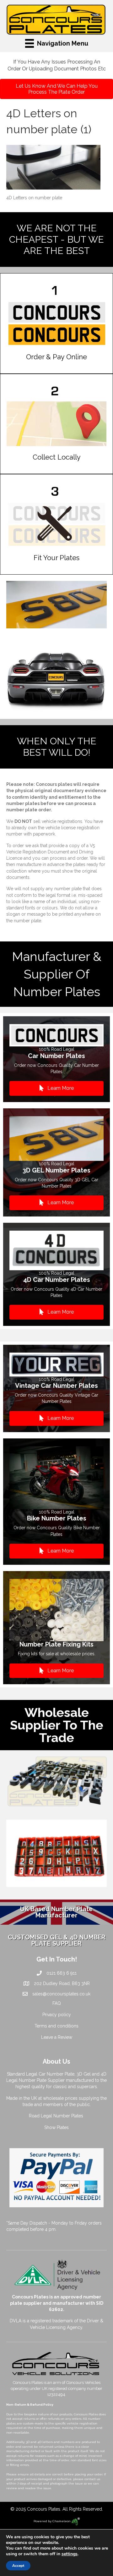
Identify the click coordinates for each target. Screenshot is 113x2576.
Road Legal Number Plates (57, 2116)
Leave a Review (57, 2037)
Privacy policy (57, 2015)
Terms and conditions (56, 2026)
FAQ (57, 2003)
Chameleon (62, 2521)
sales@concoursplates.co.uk (61, 1994)
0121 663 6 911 (62, 1973)
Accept (18, 2566)
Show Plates (56, 2127)
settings (70, 2554)
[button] (56, 1088)
